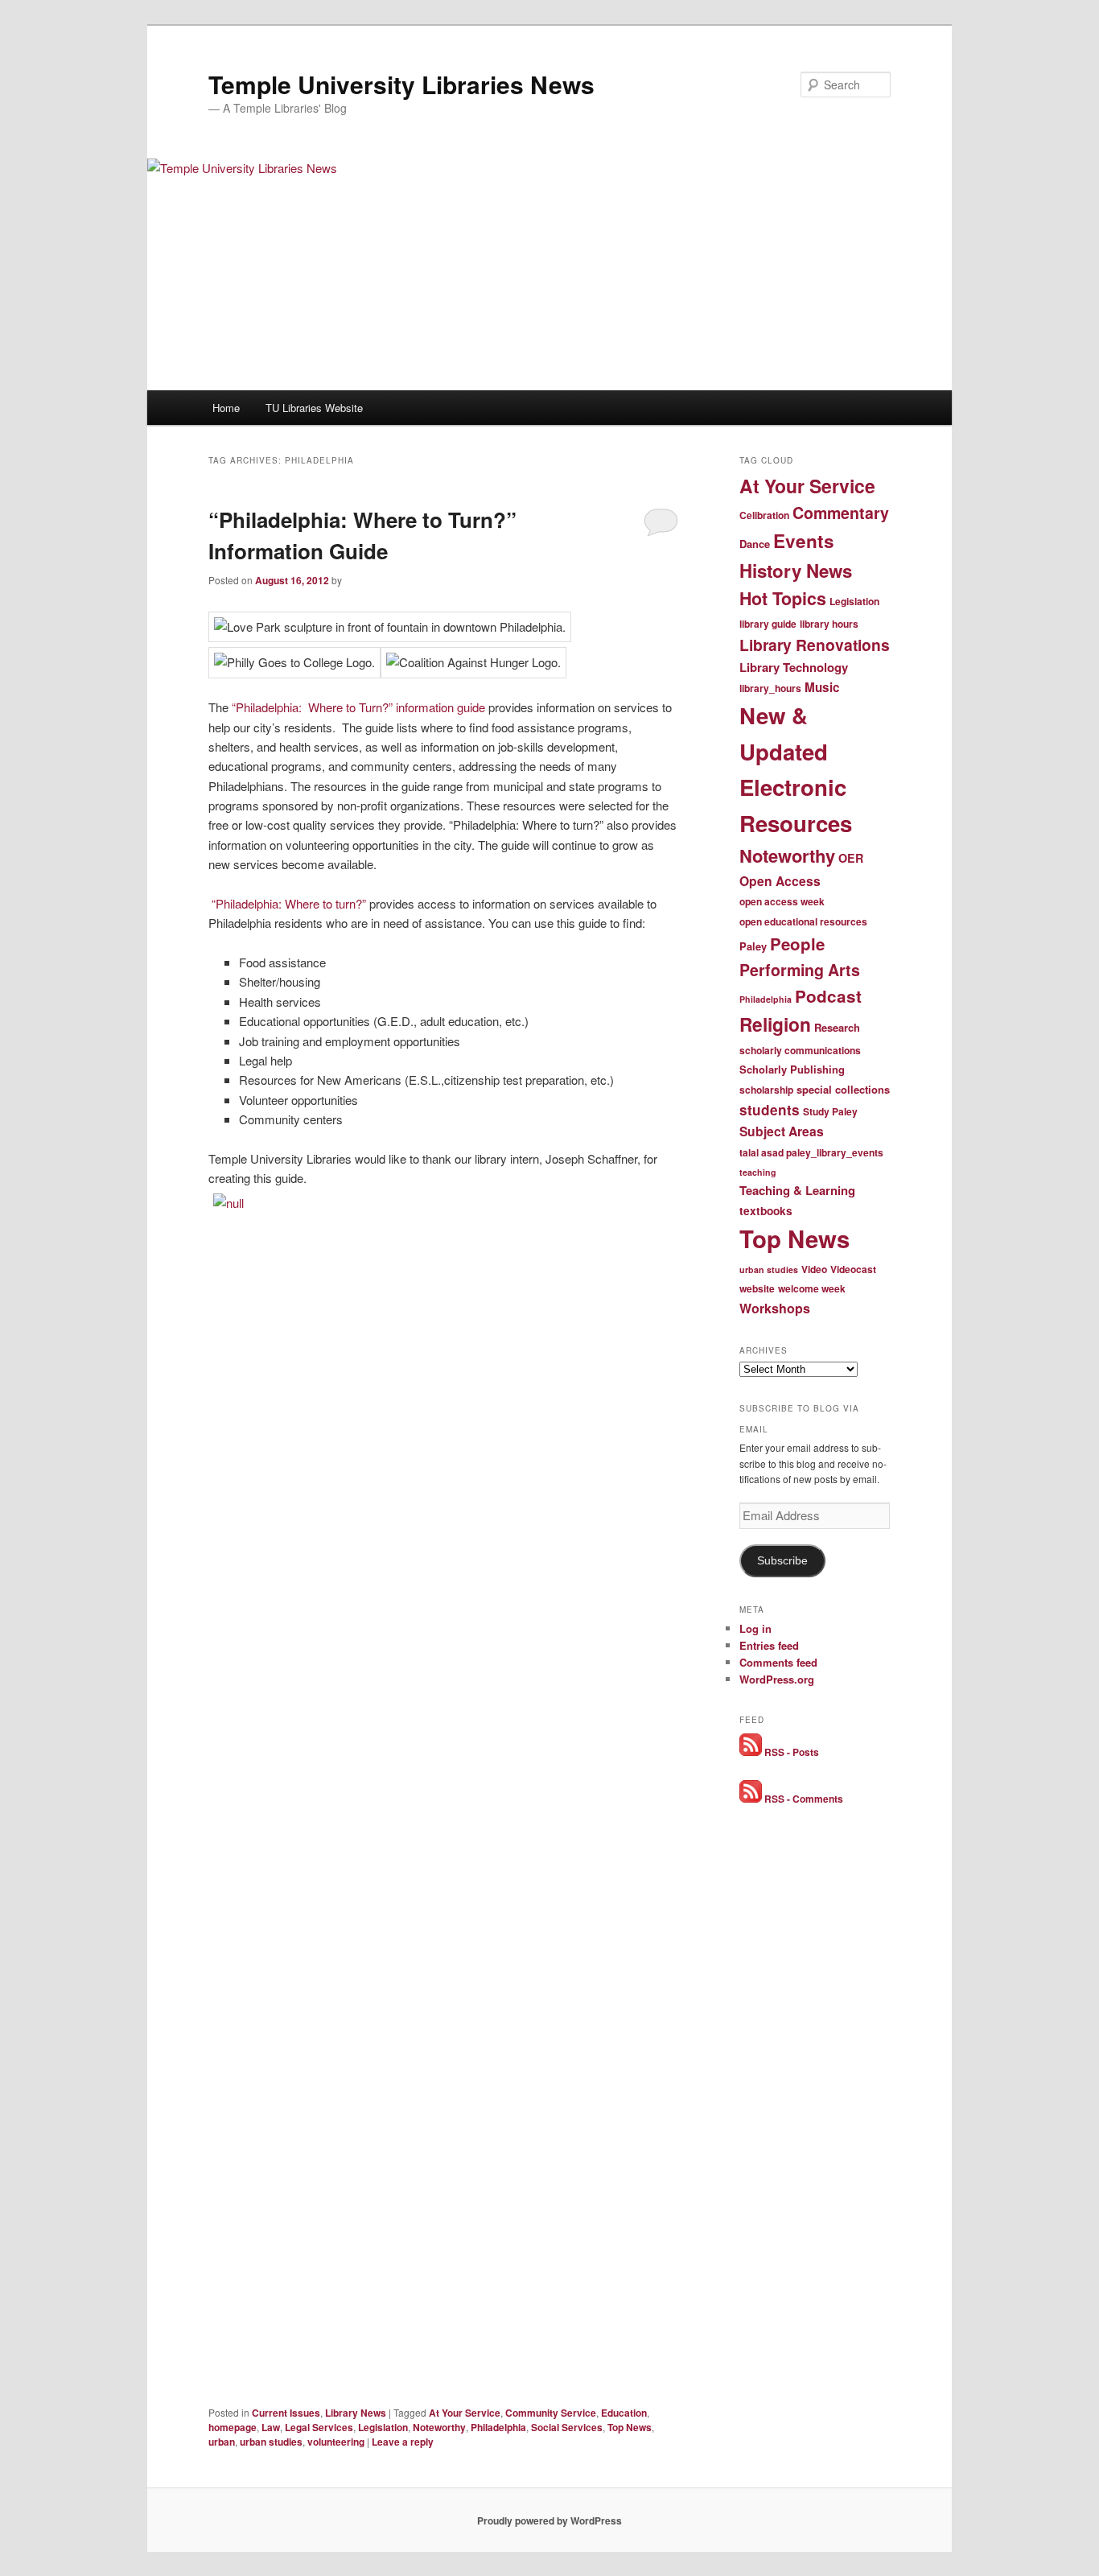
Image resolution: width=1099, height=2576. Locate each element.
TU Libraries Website (314, 408)
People (797, 944)
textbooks (766, 1211)
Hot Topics (783, 598)
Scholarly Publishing (792, 1069)
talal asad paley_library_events (811, 1152)
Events (804, 541)
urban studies (271, 2442)
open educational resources (803, 921)
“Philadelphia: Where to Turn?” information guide (357, 707)
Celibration (764, 515)
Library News (356, 2413)
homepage (233, 2427)
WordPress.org (777, 1679)
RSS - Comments (803, 1799)
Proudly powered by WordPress (549, 2520)
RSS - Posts (790, 1752)
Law (271, 2427)
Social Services (567, 2427)
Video (814, 1269)
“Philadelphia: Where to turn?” (287, 903)
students (770, 1110)
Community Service (551, 2413)
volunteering (336, 2442)
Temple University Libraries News (401, 84)
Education (624, 2413)
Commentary (841, 513)
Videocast (853, 1269)
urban (222, 2442)
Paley (753, 946)
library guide (768, 624)
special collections (843, 1089)
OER (851, 858)
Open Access (780, 881)
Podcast (828, 996)
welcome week (812, 1288)
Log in (755, 1628)
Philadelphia (498, 2427)
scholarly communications (800, 1050)
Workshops (775, 1308)
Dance (755, 544)
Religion (775, 1024)
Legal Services (319, 2427)
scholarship (766, 1090)
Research (837, 1027)
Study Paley (830, 1111)
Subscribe (782, 1561)
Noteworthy (439, 2427)
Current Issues (286, 2413)
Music (822, 687)
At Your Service (465, 2413)
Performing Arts (800, 970)
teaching (758, 1172)
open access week (782, 901)
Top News (630, 2427)
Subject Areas (782, 1131)
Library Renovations (815, 645)
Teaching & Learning (797, 1190)
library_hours (770, 688)
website (757, 1288)
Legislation (383, 2427)
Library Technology (794, 667)
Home (226, 408)
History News (796, 571)
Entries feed (769, 1645)
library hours (829, 624)
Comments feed (778, 1662)
